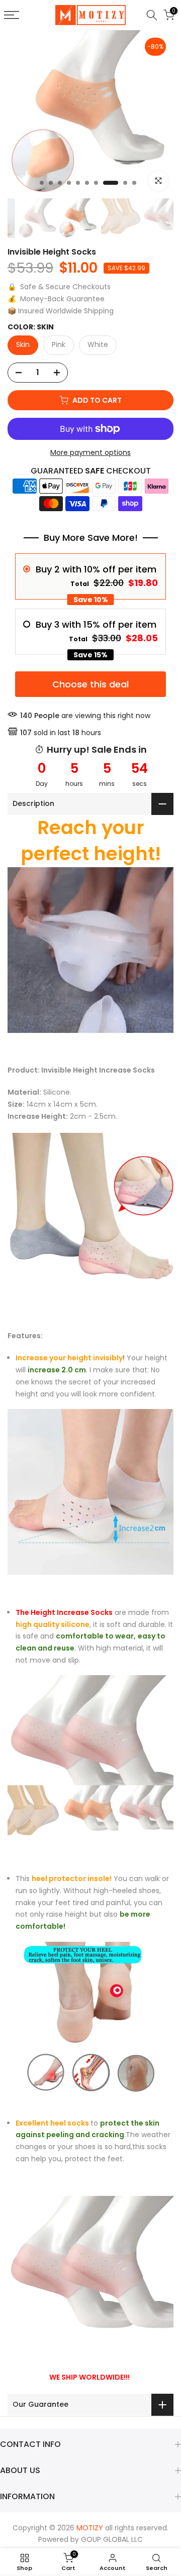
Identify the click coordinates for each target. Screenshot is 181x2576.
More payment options (90, 452)
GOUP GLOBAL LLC (112, 2539)
